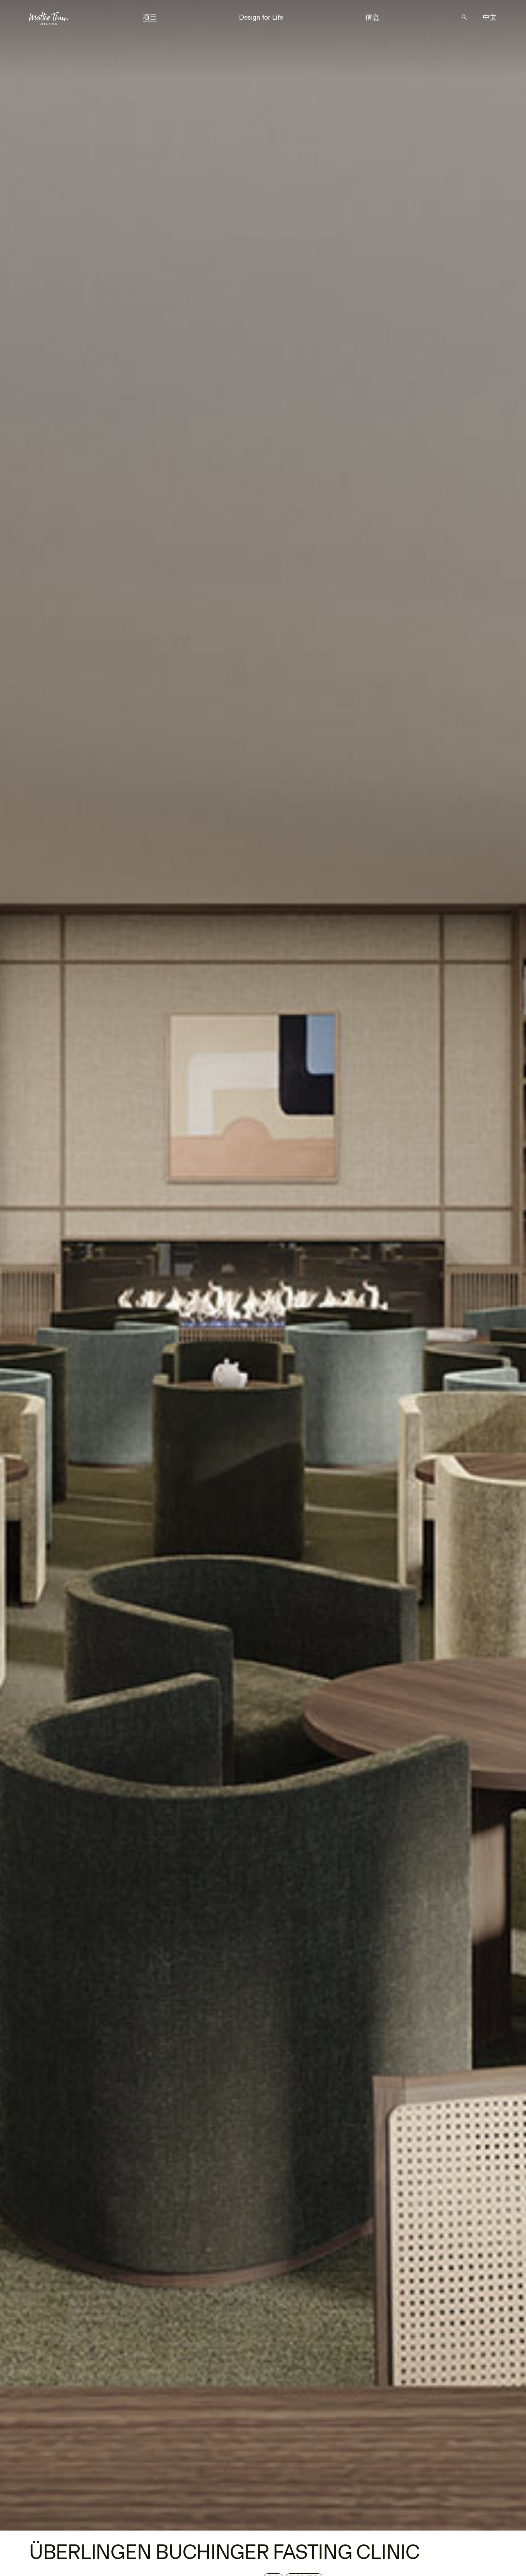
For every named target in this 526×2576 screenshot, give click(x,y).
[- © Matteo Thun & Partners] (263, 1265)
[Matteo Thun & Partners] (49, 16)
